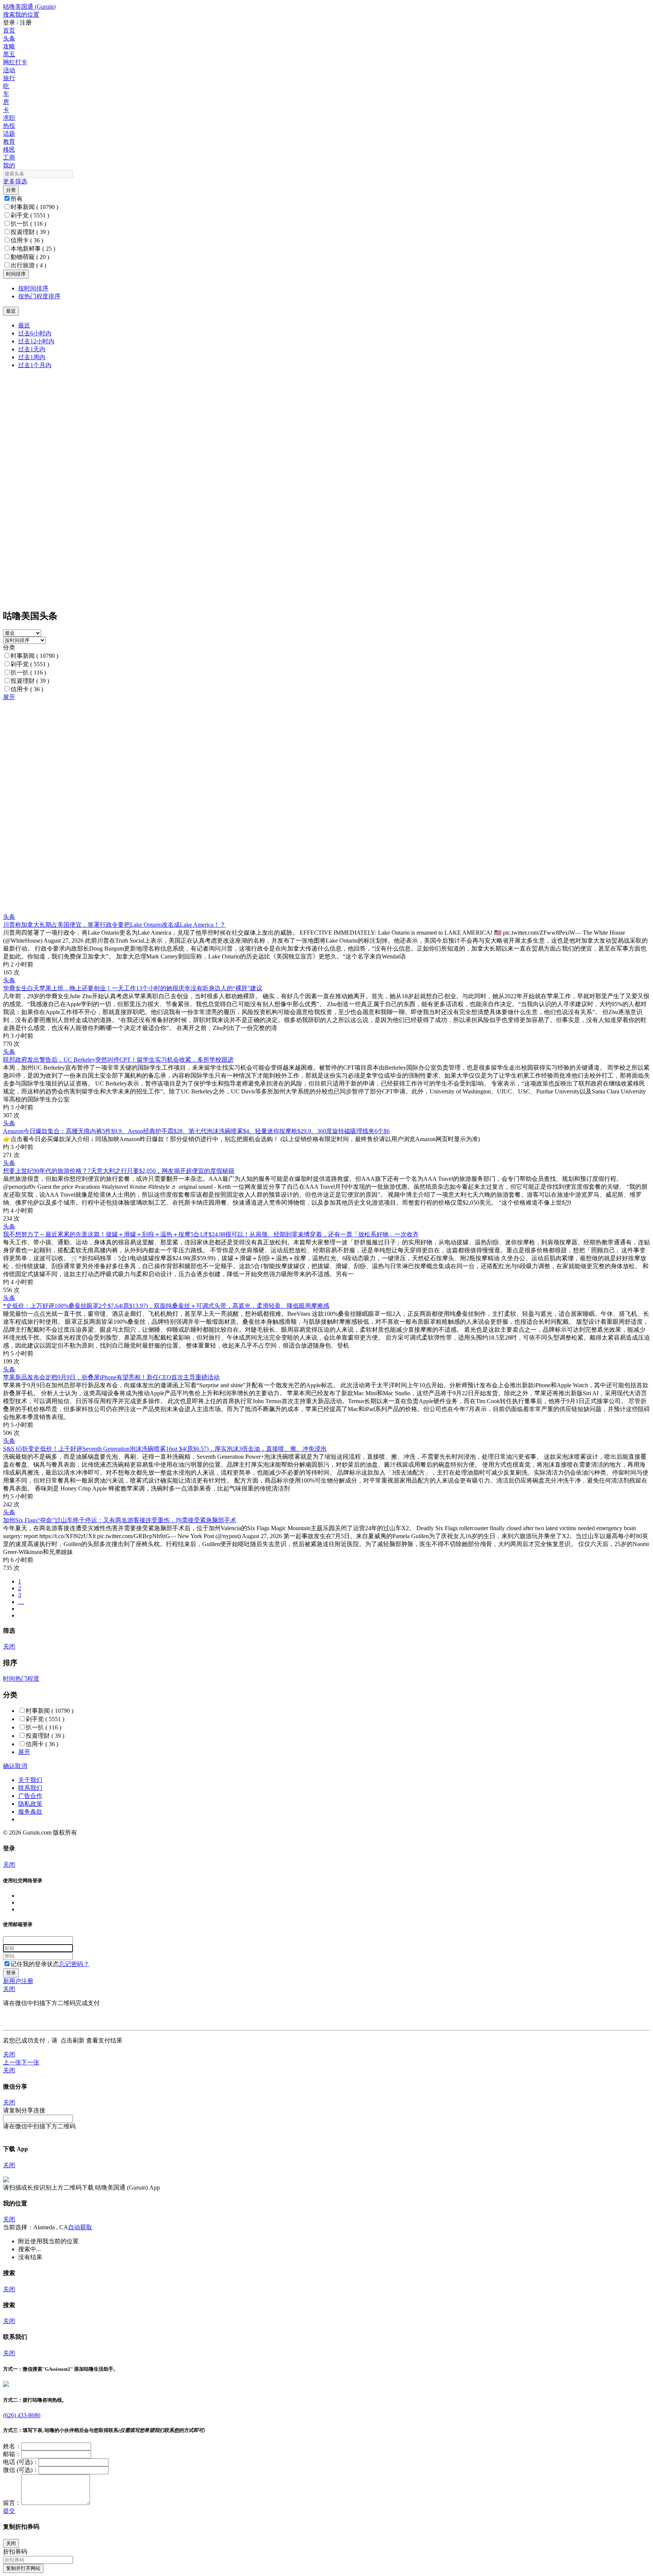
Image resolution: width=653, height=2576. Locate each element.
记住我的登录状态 (35, 1964)
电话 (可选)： (21, 2462)
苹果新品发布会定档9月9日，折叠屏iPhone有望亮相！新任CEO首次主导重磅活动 (111, 1377)
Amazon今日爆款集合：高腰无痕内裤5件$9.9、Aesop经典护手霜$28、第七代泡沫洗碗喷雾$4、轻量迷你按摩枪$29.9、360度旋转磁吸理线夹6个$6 (196, 1131)
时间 (9, 1679)
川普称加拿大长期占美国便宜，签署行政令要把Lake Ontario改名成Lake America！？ (114, 925)
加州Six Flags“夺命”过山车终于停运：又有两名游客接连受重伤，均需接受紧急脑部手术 (120, 1520)
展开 (9, 697)
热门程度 (27, 1679)
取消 (21, 1766)
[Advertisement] (230, 754)
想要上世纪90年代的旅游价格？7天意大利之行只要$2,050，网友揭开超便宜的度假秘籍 (119, 1171)
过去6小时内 (35, 333)
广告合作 (30, 1796)
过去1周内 (32, 357)
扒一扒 (28, 224)
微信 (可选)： (21, 2470)
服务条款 (30, 1812)
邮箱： (12, 2454)
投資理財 (30, 232)
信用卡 (27, 240)
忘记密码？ (74, 1964)
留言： (12, 2503)
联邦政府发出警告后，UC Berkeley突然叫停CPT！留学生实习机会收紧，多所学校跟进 (118, 1060)
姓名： (12, 2446)
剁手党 (30, 215)
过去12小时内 (36, 341)
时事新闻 (34, 207)
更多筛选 (15, 181)
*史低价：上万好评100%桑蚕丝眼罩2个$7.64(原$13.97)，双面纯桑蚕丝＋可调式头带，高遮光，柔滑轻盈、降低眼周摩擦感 (166, 1306)
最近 (24, 325)
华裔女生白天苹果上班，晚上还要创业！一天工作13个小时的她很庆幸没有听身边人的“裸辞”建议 (133, 988)
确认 (9, 1766)
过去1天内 (32, 349)
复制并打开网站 (23, 2568)
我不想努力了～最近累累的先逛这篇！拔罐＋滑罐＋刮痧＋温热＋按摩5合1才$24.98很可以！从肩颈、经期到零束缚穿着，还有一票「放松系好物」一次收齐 (211, 1234)
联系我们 (30, 1788)
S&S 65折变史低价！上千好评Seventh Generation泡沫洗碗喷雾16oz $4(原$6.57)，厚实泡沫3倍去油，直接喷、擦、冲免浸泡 (165, 1449)
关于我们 (30, 1780)
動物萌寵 (30, 257)
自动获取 (80, 2227)
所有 (17, 199)
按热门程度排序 (39, 296)
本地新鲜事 (33, 249)
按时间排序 (33, 288)
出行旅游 (28, 265)
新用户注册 (18, 1981)
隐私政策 (30, 1804)
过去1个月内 (35, 365)
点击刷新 (73, 2040)
